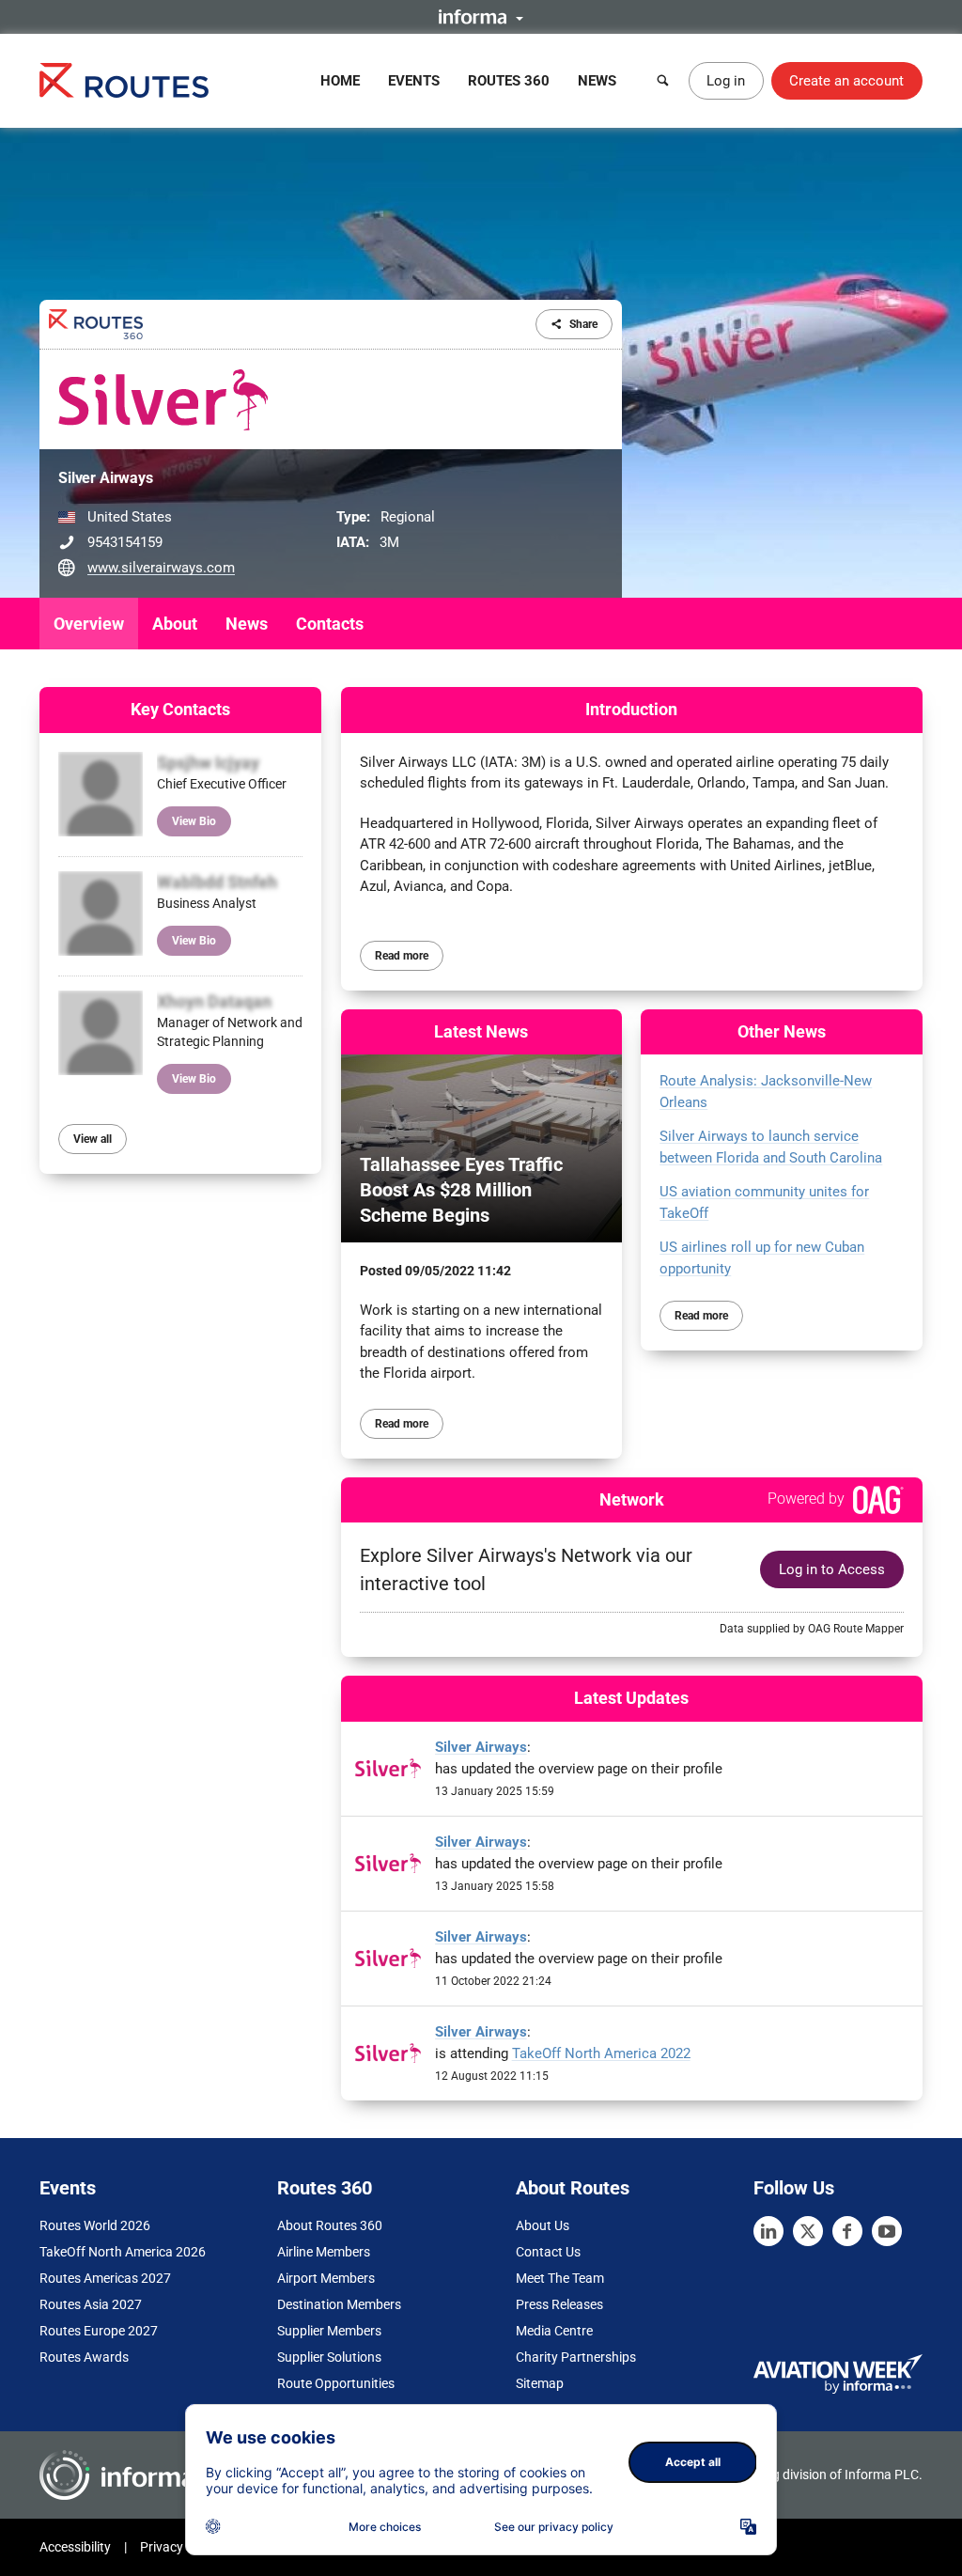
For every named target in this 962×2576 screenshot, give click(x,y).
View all (93, 1139)
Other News (782, 1031)
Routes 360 (509, 81)
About (175, 624)
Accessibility (75, 2547)
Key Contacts (180, 709)
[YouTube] (887, 2231)
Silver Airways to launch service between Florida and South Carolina (771, 1147)
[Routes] (124, 80)
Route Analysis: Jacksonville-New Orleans (766, 1092)
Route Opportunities (336, 2383)
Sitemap (540, 2383)
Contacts (330, 624)
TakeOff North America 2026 (123, 2252)
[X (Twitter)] (808, 2231)
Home (340, 81)
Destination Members (339, 2304)
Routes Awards (84, 2357)
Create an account (846, 81)
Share (583, 324)
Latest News (481, 1031)
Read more (402, 956)
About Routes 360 (330, 2225)
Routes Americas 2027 (105, 2278)
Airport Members (326, 2278)
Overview (89, 624)
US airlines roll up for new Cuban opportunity (762, 1258)
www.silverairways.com (161, 568)
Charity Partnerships (576, 2357)
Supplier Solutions (329, 2357)
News (597, 81)
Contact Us (548, 2252)
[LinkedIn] (768, 2231)
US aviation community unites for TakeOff (764, 1202)
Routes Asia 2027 (91, 2304)
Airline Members (324, 2252)
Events (414, 81)
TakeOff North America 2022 (601, 2053)
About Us (543, 2225)
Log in (726, 81)
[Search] (663, 81)
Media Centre (554, 2331)
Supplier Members (329, 2331)
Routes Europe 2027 (99, 2331)
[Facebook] (847, 2231)
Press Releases (559, 2304)
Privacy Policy (180, 2547)
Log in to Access (832, 1569)
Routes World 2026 (95, 2225)
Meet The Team (560, 2278)
